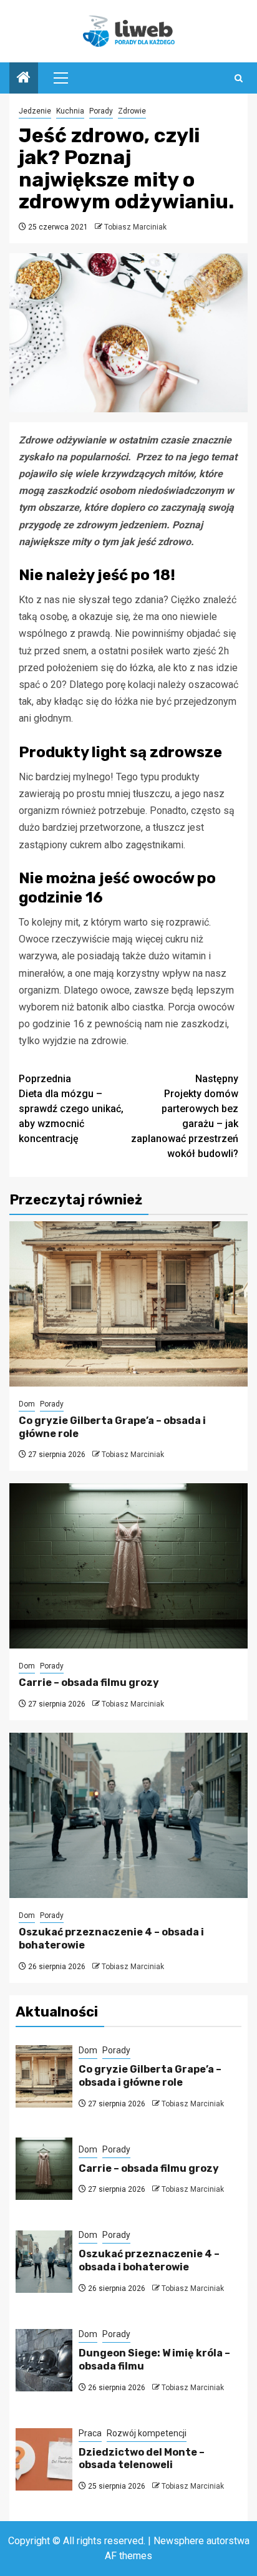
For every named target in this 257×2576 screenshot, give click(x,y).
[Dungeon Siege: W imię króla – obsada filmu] (44, 2360)
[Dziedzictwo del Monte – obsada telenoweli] (44, 2459)
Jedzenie (35, 111)
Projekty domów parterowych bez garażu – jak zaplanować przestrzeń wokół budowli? (185, 1116)
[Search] (239, 78)
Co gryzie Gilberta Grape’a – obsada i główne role (150, 2076)
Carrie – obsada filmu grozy (89, 1683)
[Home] (24, 79)
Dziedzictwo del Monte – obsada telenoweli (142, 2459)
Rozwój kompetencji (147, 2433)
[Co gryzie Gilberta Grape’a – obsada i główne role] (128, 1304)
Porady (101, 111)
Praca (90, 2433)
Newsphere (179, 2541)
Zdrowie (132, 111)
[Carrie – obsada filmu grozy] (128, 1566)
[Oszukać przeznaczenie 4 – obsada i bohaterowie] (128, 1815)
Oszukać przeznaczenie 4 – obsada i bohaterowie (149, 2260)
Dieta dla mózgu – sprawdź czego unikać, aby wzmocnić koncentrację (71, 1109)
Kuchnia (70, 111)
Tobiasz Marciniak (135, 227)
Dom (27, 1404)
